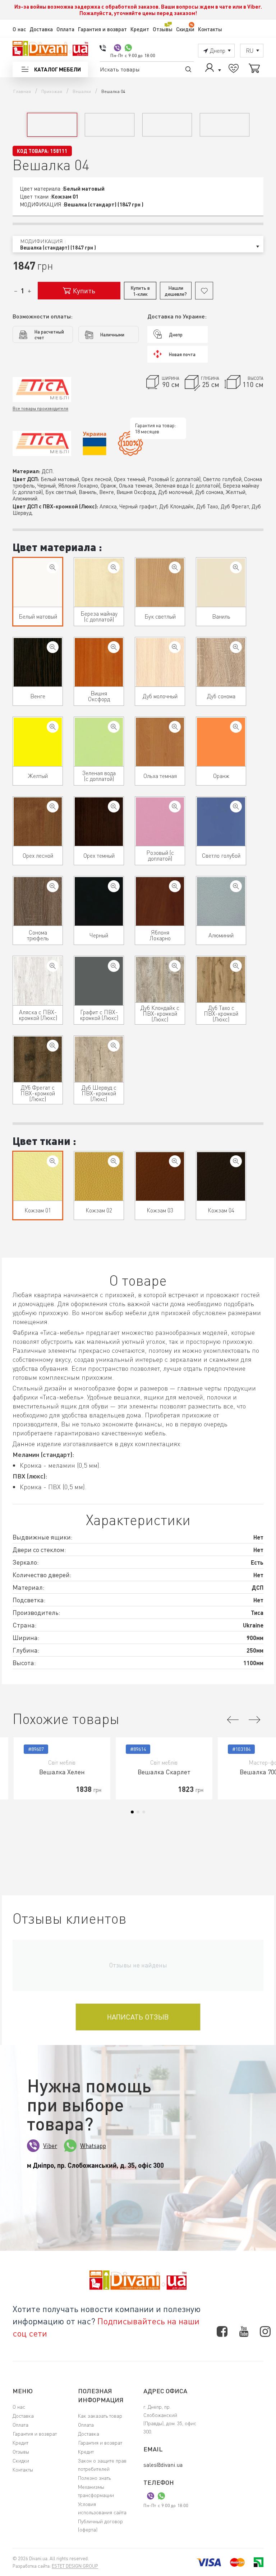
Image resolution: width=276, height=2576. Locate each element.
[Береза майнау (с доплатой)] (114, 567)
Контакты (210, 29)
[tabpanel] (62, 1768)
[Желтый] (53, 727)
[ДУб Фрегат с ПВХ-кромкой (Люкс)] (53, 1046)
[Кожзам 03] (175, 1161)
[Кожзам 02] (114, 1161)
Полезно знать (94, 2478)
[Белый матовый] (53, 567)
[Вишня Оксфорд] (114, 647)
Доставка (41, 29)
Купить (84, 291)
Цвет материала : (57, 547)
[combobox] (138, 244)
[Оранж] (236, 727)
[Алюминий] (236, 886)
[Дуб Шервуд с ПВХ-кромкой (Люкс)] (114, 1046)
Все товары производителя (40, 408)
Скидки (185, 29)
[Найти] (188, 69)
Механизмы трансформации (96, 2491)
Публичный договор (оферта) (100, 2525)
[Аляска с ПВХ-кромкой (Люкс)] (53, 966)
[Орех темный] (114, 807)
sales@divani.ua (163, 2465)
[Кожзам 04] (236, 1161)
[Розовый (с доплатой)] (175, 807)
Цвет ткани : (44, 1141)
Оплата (65, 29)
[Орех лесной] (53, 807)
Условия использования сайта (102, 2508)
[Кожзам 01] (53, 1161)
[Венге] (53, 647)
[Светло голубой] (236, 807)
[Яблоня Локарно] (175, 886)
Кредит (140, 29)
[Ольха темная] (175, 727)
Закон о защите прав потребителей (102, 2465)
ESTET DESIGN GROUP (75, 2566)
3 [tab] (144, 1812)
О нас (19, 29)
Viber (50, 2146)
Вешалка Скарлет (164, 1772)
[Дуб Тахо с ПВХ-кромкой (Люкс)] (236, 966)
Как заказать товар (100, 2416)
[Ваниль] (236, 567)
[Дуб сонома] (236, 647)
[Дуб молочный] (175, 647)
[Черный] (114, 886)
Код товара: (33, 151)
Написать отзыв (138, 2017)
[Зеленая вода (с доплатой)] (114, 727)
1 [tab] (132, 1812)
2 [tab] (138, 1812)
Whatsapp (93, 2146)
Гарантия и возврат (102, 29)
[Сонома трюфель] (53, 886)
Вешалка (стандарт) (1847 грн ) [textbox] (58, 248)
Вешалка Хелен (62, 1772)
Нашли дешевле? (176, 291)
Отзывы (163, 29)
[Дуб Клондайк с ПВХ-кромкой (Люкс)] (175, 966)
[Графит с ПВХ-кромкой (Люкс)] (114, 966)
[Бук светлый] (175, 567)
